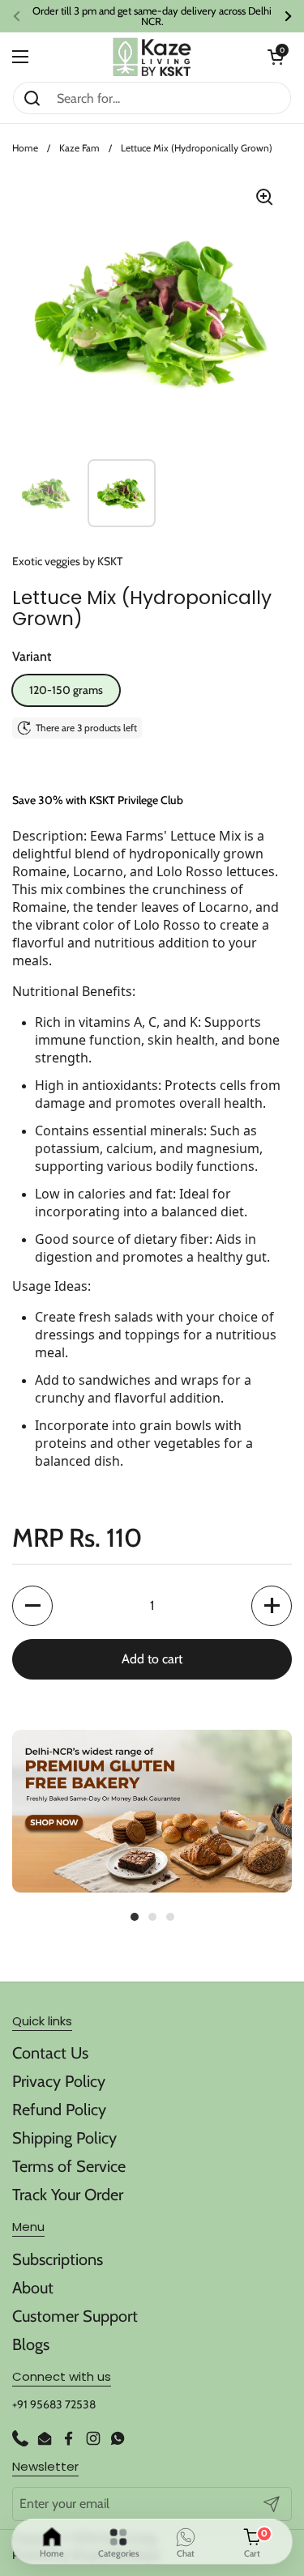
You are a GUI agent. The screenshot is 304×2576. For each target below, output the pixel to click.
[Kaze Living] (152, 57)
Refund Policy (59, 2110)
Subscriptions (58, 2259)
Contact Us (50, 2053)
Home (25, 148)
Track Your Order (68, 2195)
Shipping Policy (64, 2138)
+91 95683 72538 (54, 2404)
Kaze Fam (79, 148)
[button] (276, 57)
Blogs (31, 2344)
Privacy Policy (59, 2081)
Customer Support (75, 2316)
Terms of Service (69, 2166)
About (33, 2288)
